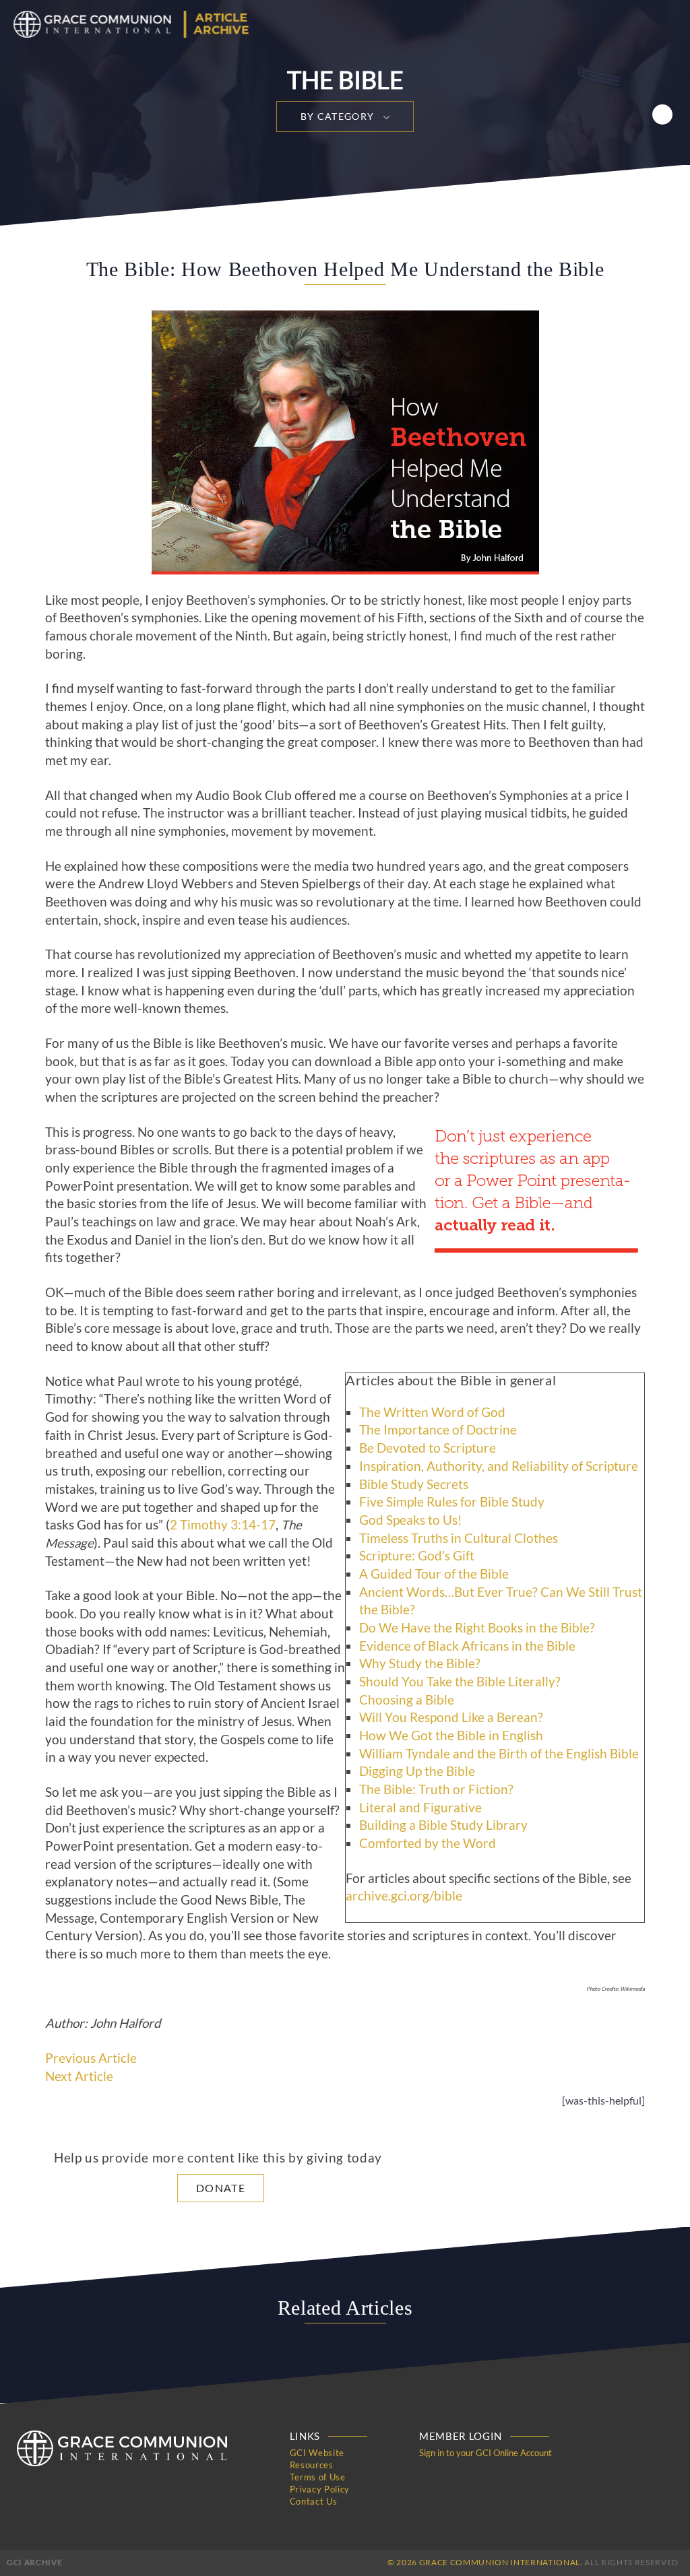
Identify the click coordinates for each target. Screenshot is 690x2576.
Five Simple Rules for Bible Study (452, 1502)
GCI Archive (34, 2562)
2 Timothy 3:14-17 (223, 1525)
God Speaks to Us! (411, 1520)
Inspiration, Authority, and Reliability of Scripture (499, 1466)
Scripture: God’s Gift (417, 1556)
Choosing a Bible (407, 1700)
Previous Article (91, 2058)
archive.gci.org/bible (404, 1896)
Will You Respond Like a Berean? (451, 1717)
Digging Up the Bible (417, 1771)
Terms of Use (318, 2477)
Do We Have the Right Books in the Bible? (477, 1628)
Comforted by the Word (428, 1843)
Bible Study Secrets (414, 1484)
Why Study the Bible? (420, 1663)
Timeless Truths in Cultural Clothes (459, 1538)
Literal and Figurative (420, 1808)
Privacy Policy (320, 2489)
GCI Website (317, 2453)
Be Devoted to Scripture (428, 1448)
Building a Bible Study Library (443, 1825)
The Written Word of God (432, 1412)
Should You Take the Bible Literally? (460, 1682)
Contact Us (314, 2501)
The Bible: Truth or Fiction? (436, 1789)
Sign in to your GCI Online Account (485, 2453)
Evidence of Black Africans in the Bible (467, 1646)
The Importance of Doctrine (438, 1430)
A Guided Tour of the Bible (434, 1574)
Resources (312, 2465)
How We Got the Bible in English (451, 1736)
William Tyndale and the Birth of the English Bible (499, 1754)
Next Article (79, 2076)
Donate (221, 2188)
